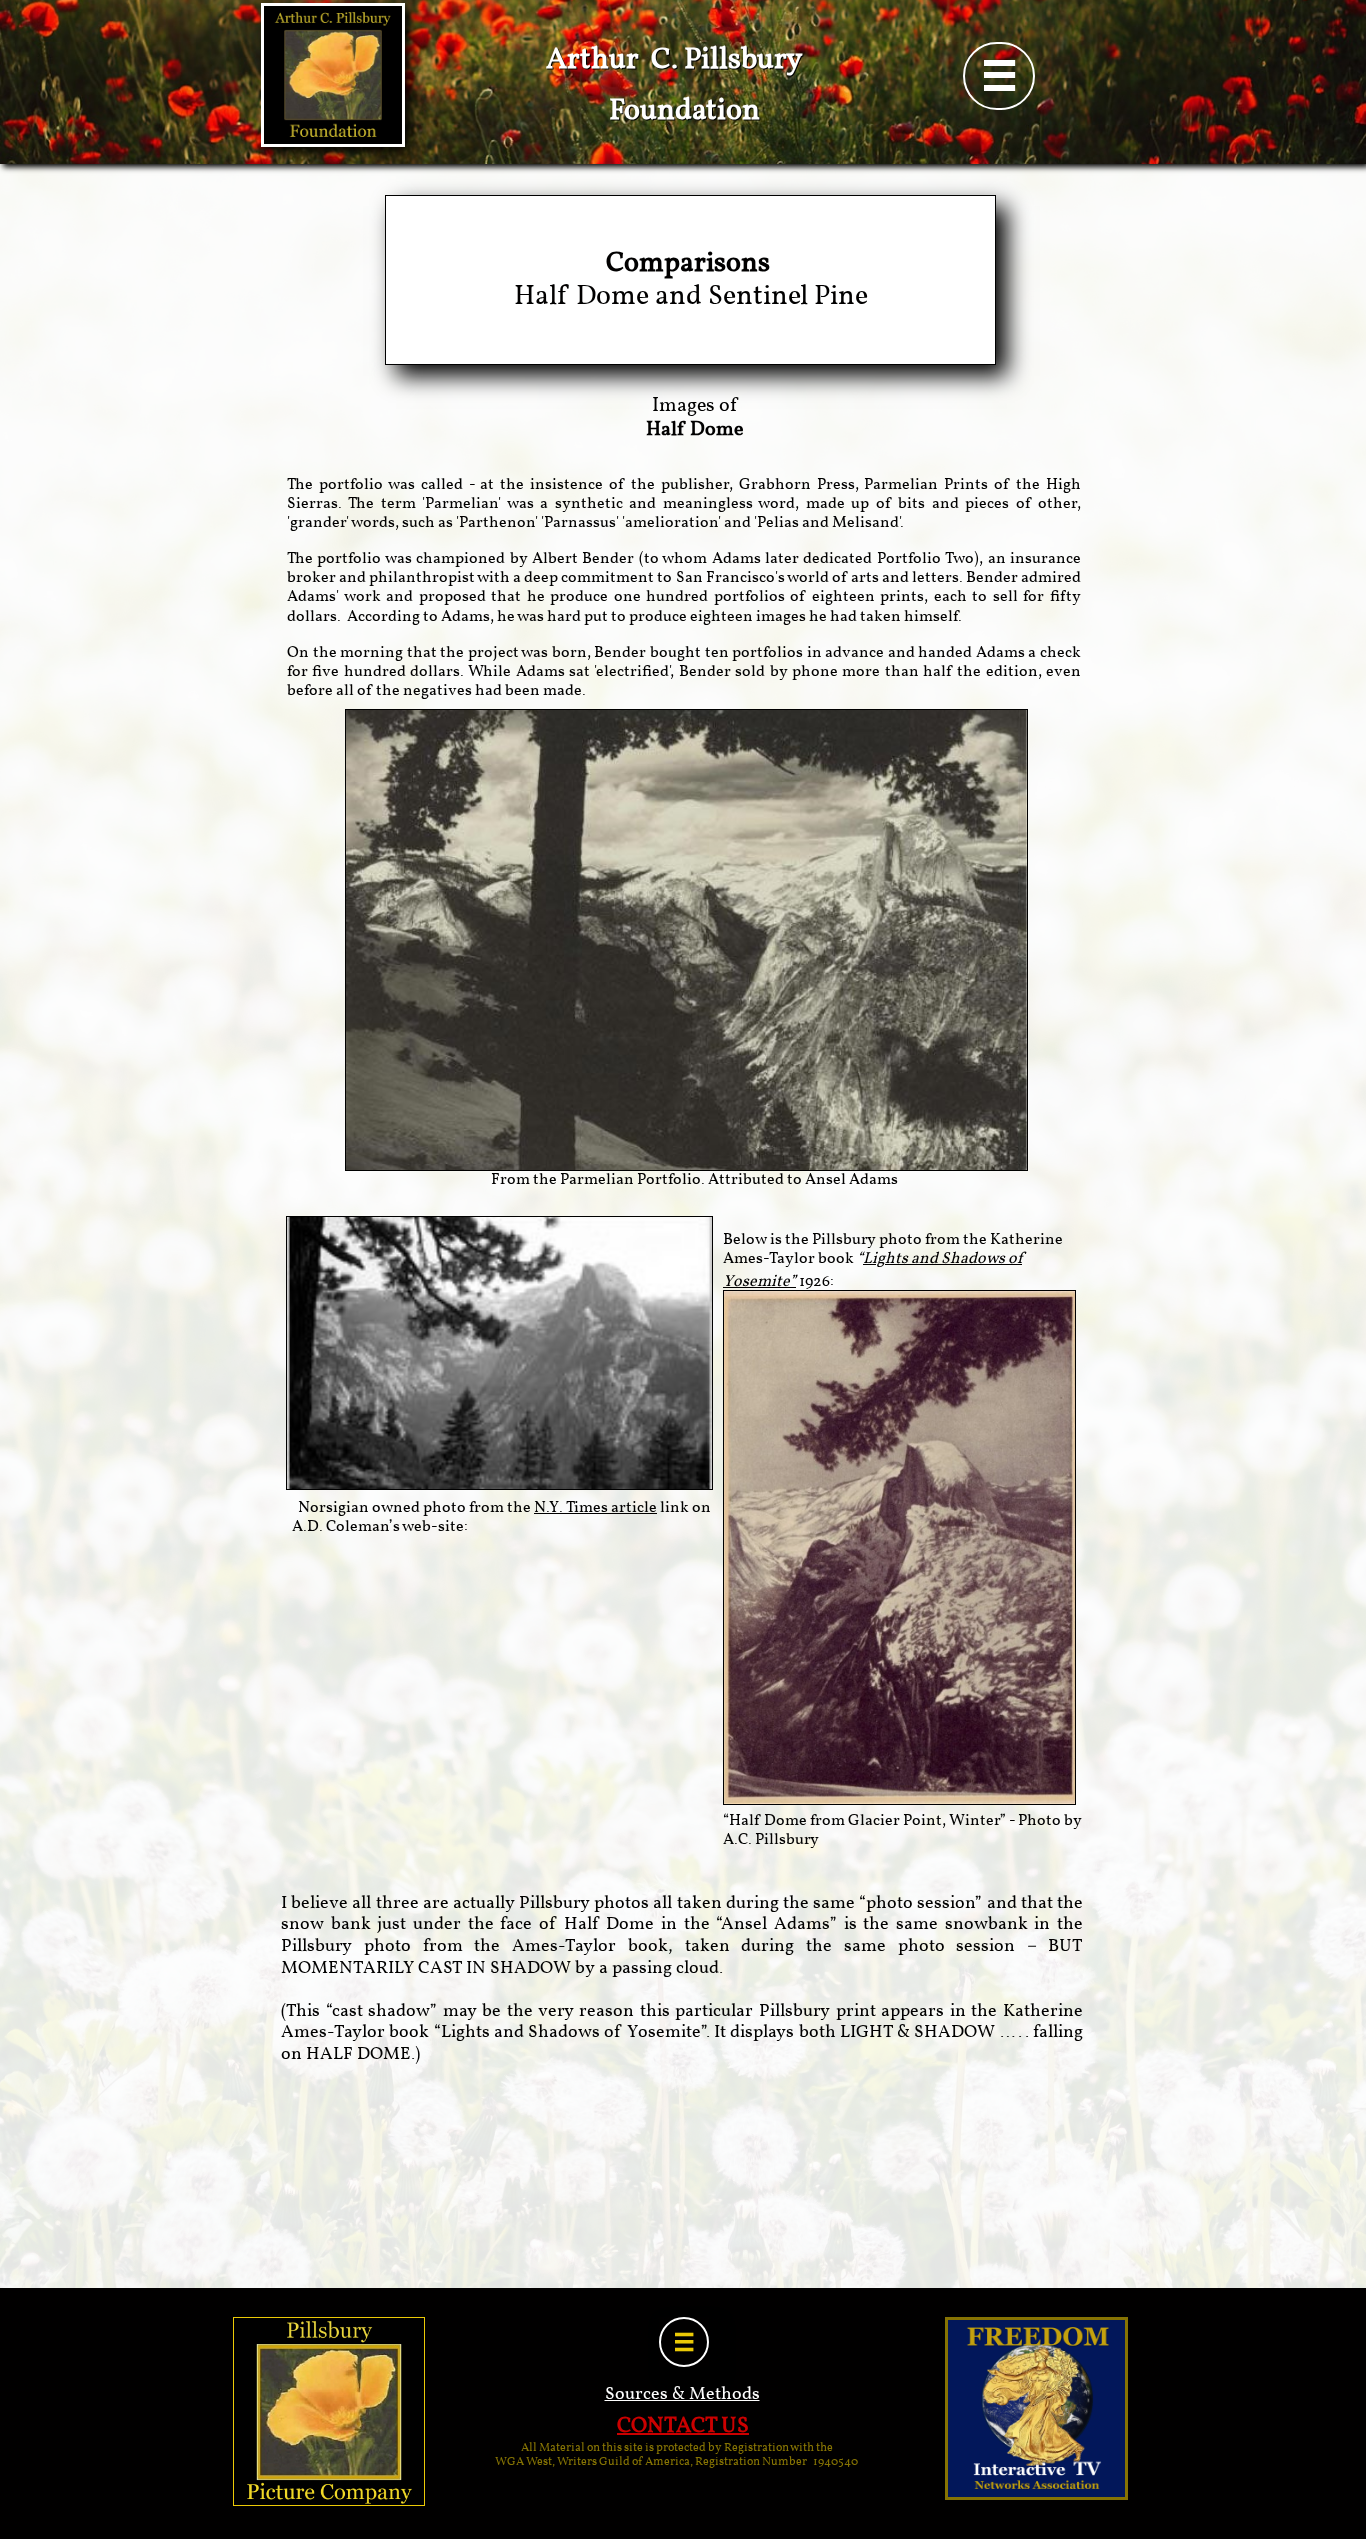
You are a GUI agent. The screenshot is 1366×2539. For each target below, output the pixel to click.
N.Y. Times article (595, 1508)
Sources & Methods (682, 2394)
